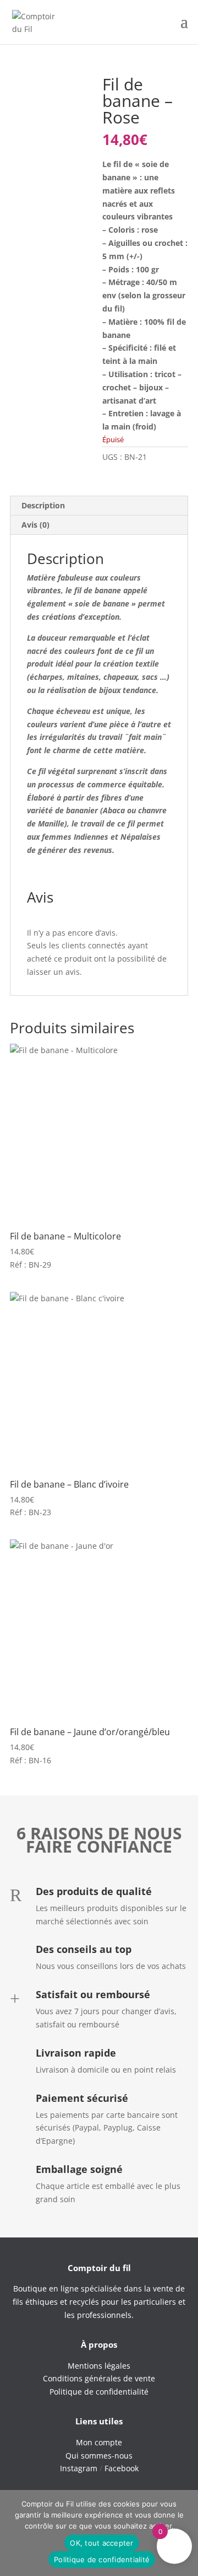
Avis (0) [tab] (35, 525)
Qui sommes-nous (99, 2456)
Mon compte (99, 2442)
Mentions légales (99, 2366)
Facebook (122, 2468)
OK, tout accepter (101, 2543)
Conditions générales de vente (99, 2378)
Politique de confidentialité (102, 2559)
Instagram (79, 2468)
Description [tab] (43, 505)
